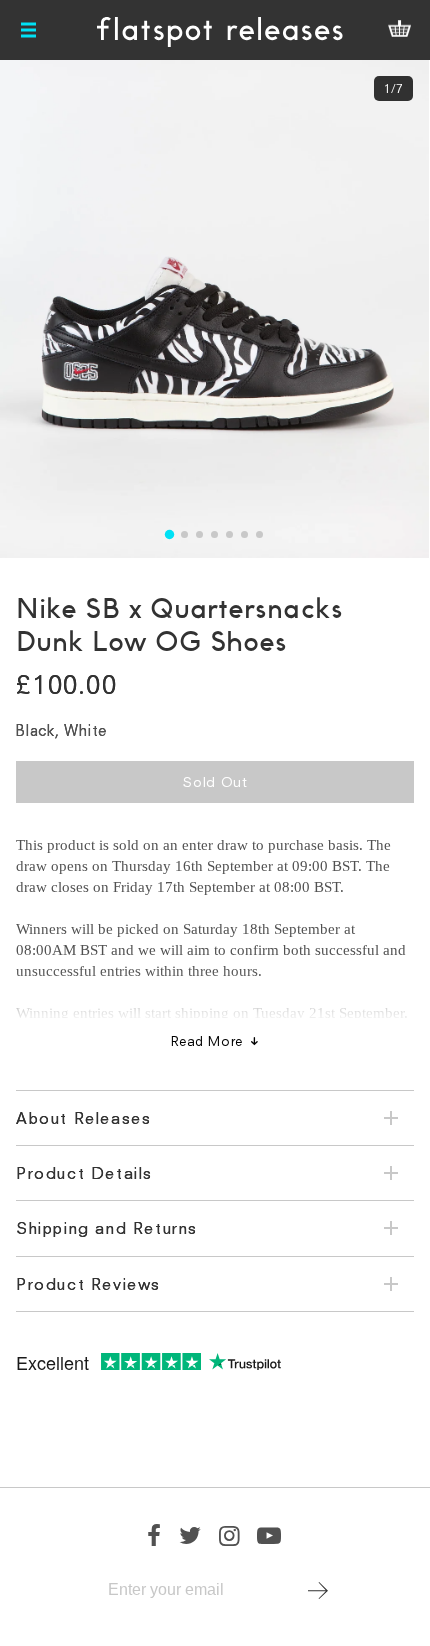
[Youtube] (270, 1535)
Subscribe (318, 1590)
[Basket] (399, 30)
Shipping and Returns (107, 1228)
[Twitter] (191, 1535)
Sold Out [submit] (215, 781)
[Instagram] (230, 1535)
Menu (30, 30)
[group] (214, 309)
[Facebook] (155, 1535)
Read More (207, 1041)
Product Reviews (88, 1284)
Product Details (84, 1173)
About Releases (83, 1118)
